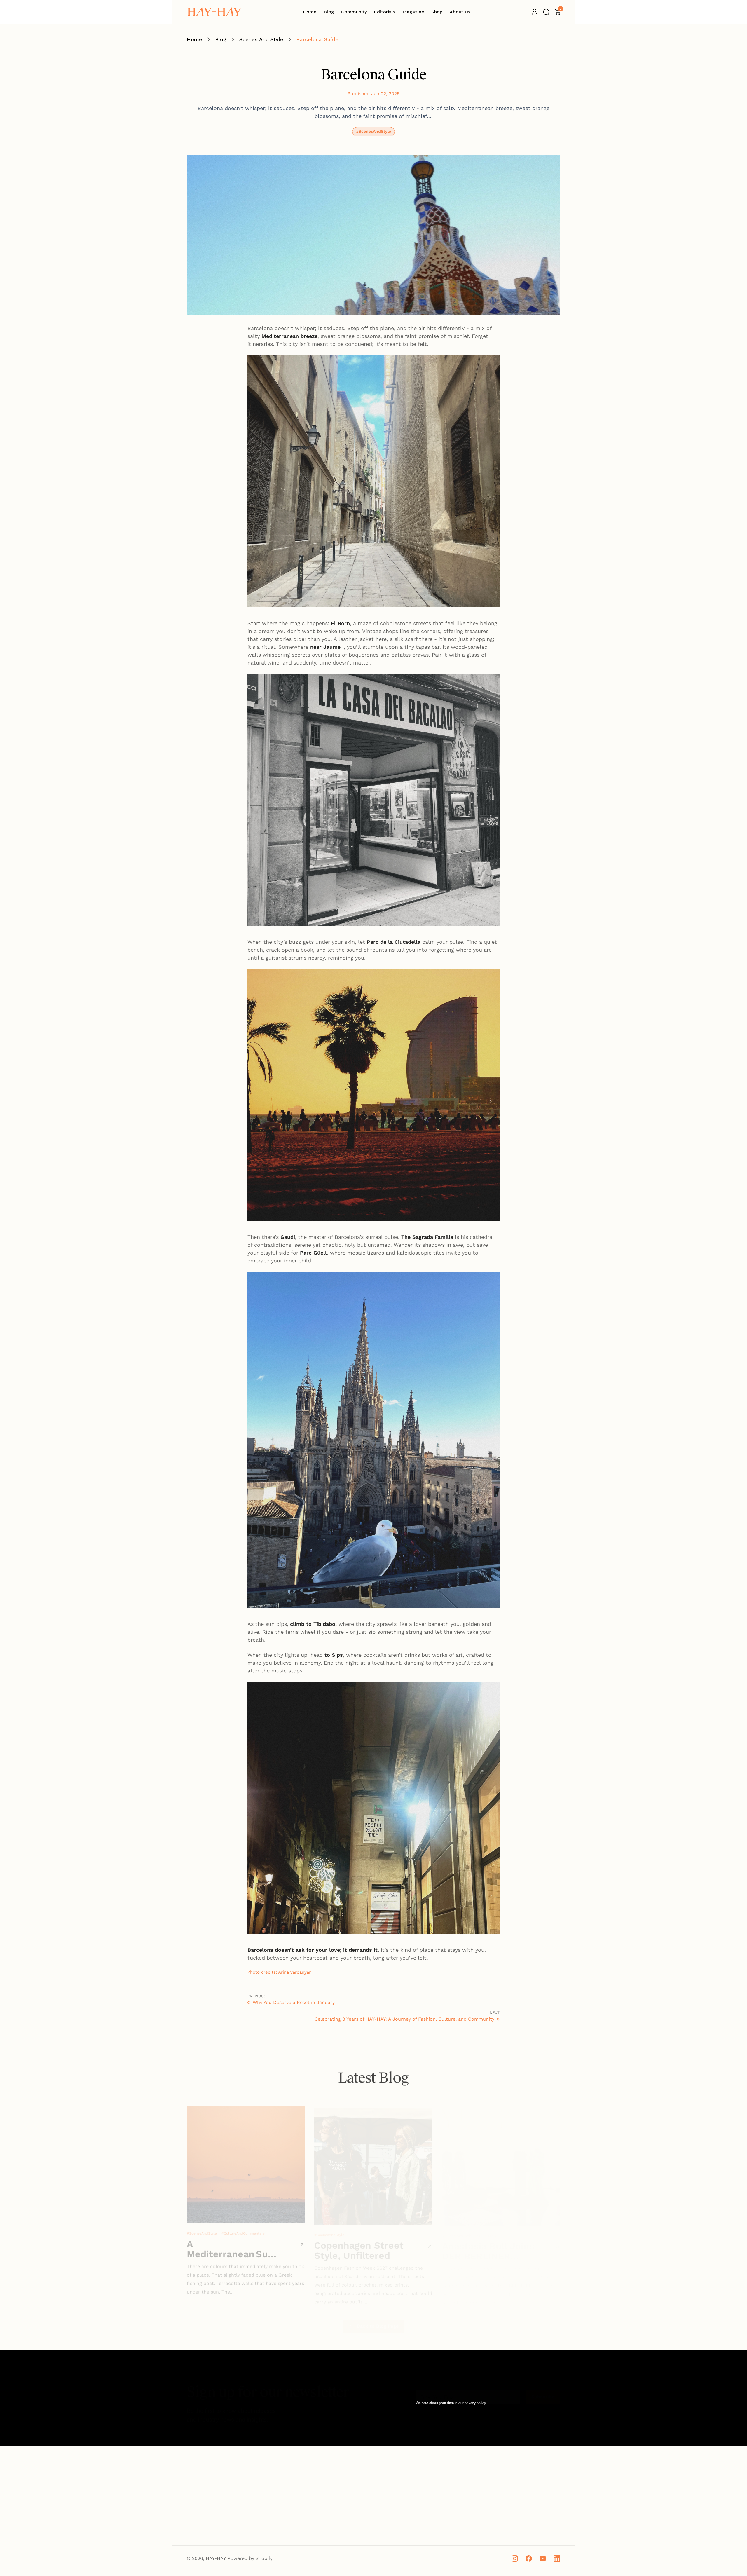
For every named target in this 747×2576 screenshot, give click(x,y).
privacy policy (475, 2403)
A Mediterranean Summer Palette (232, 2244)
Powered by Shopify (250, 2558)
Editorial (334, 2500)
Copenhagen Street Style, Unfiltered (359, 2244)
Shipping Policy (534, 2479)
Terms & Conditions (538, 2511)
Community (337, 2511)
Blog (221, 39)
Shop (330, 2490)
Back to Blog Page (378, 2320)
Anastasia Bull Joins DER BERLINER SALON (488, 2244)
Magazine (335, 2521)
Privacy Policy (532, 2500)
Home (194, 39)
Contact (432, 2511)
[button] (546, 12)
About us (433, 2479)
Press (429, 2500)
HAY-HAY (216, 2558)
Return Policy (532, 2490)
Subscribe (543, 2391)
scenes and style (261, 39)
